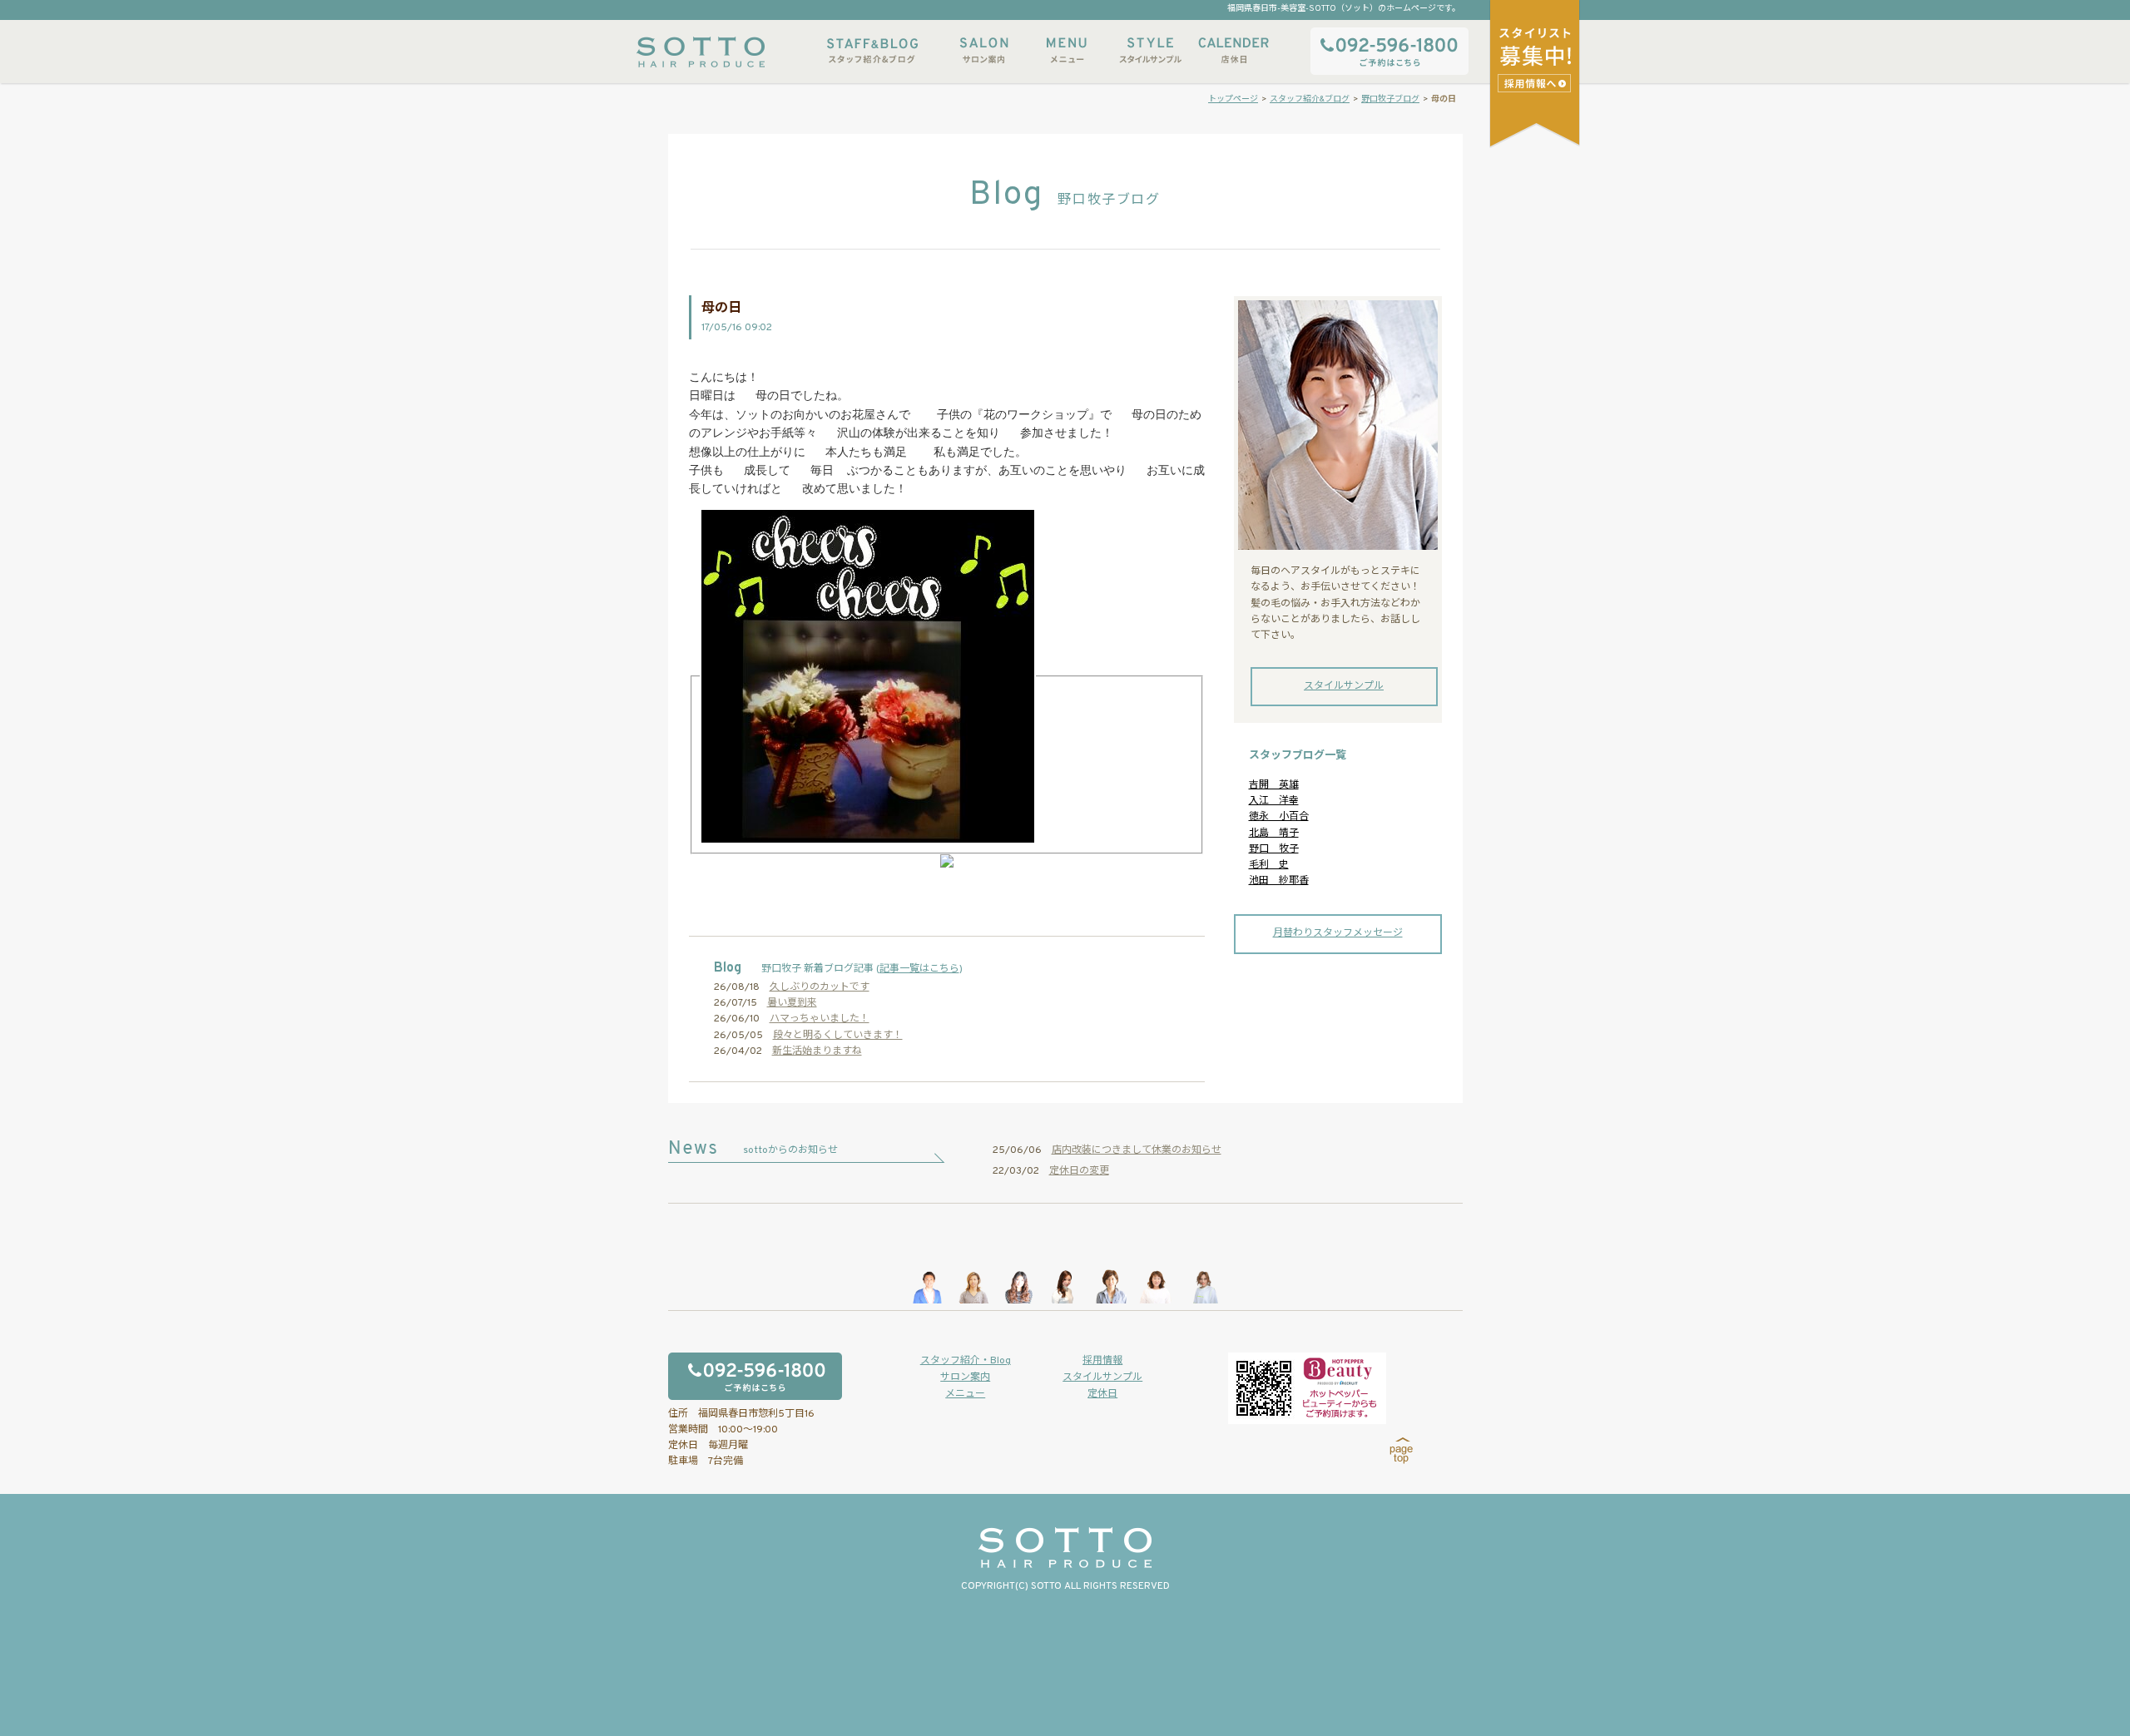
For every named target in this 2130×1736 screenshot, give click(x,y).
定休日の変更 (1079, 1171)
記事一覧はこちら (919, 969)
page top (1402, 1451)
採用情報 (1102, 1361)
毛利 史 (1269, 865)
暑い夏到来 (792, 1003)
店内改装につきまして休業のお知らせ (1137, 1150)
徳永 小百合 (1279, 817)
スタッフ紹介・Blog (966, 1361)
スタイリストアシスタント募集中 (1536, 83)
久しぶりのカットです (820, 987)
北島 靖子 (1274, 833)
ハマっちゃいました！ (820, 1019)
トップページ (1233, 99)
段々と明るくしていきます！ (838, 1036)
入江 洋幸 (1274, 801)
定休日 (1102, 1394)
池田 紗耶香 (1279, 881)
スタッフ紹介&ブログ (872, 50)
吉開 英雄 (1274, 785)
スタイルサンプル (1150, 50)
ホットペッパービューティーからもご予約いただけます (1307, 1388)
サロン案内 (983, 50)
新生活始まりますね (817, 1051)
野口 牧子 (1274, 849)
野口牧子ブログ (1390, 99)
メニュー (1067, 50)
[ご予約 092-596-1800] (780, 1376)
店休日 (1233, 50)
